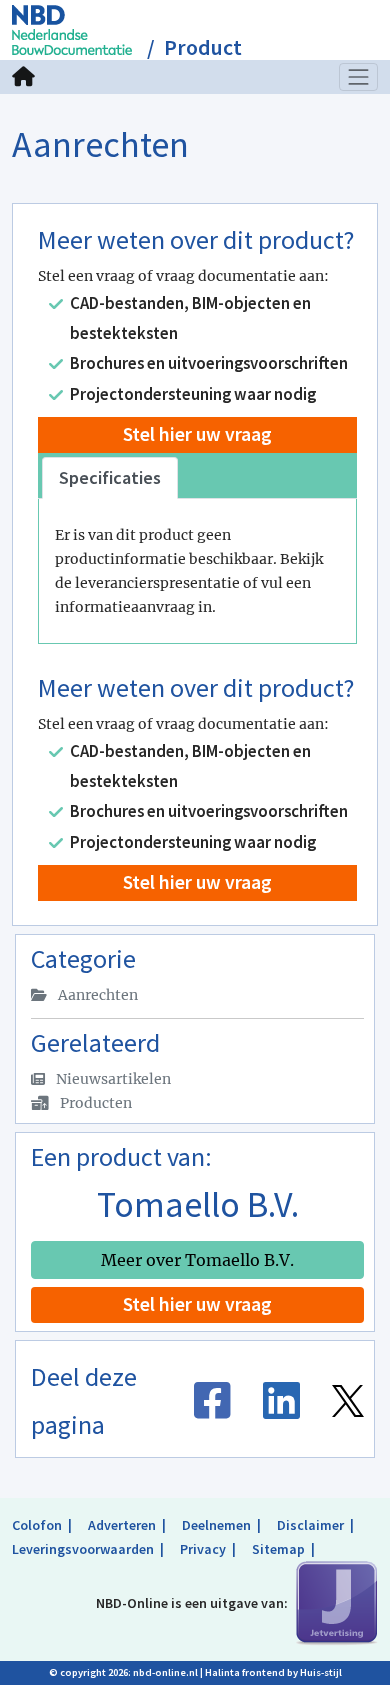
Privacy (203, 1549)
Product (203, 47)
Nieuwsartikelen (112, 1079)
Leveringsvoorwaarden (83, 1549)
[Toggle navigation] (359, 77)
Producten (94, 1103)
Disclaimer (310, 1525)
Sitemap (278, 1549)
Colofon (37, 1525)
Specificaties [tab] (110, 477)
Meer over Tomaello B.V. (197, 1260)
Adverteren (122, 1525)
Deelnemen (216, 1525)
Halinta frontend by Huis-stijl (273, 1672)
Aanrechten (96, 995)
